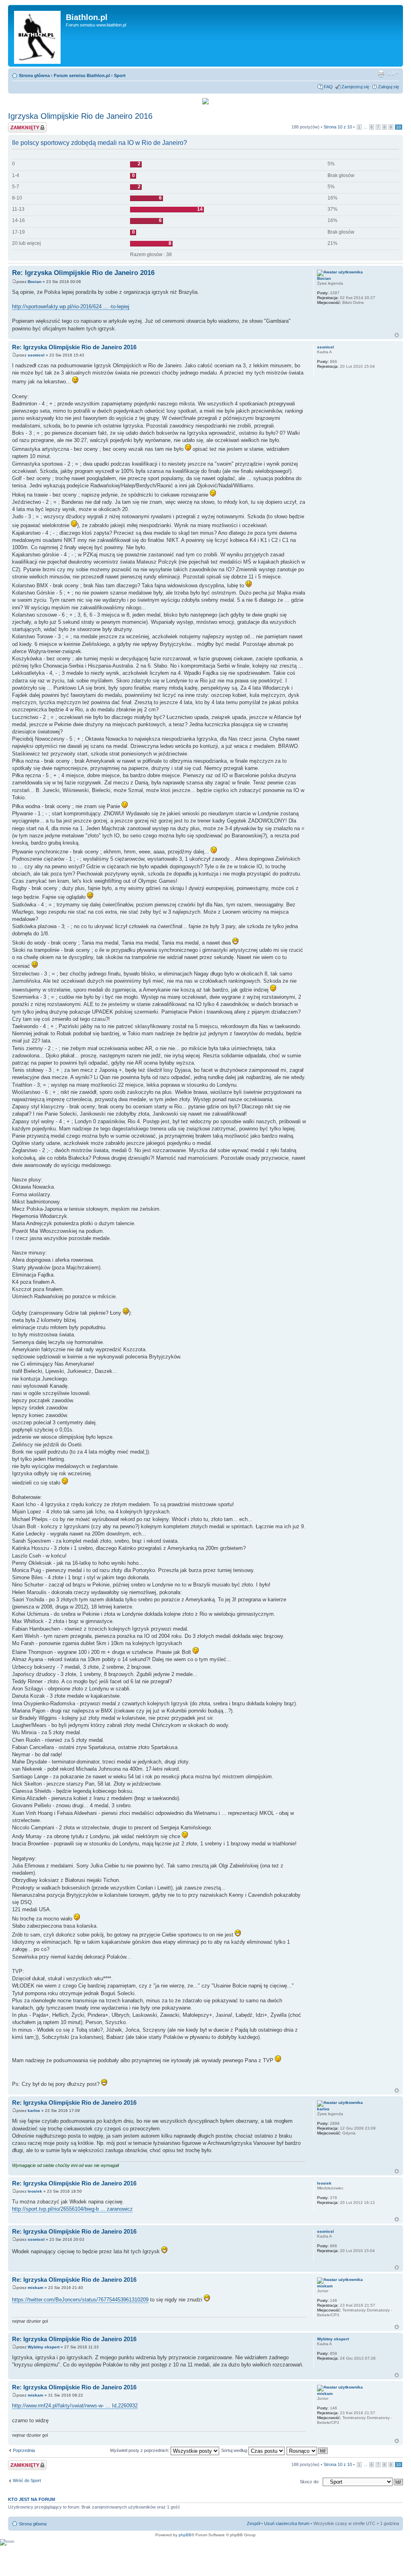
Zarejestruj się (355, 87)
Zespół (253, 2523)
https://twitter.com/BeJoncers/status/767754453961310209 (80, 2300)
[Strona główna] (38, 36)
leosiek (35, 2191)
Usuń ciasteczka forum (287, 2523)
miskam (36, 2288)
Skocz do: (310, 2482)
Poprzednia (24, 2450)
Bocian (35, 282)
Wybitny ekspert (44, 2347)
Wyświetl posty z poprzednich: (140, 2450)
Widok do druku (381, 74)
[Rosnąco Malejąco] (307, 2450)
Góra (397, 335)
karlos (34, 2111)
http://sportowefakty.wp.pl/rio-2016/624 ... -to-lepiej (71, 306)
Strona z (338, 127)
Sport (120, 75)
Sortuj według (235, 2450)
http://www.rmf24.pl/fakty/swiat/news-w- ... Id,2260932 (75, 2406)
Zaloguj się (389, 87)
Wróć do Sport (27, 2480)
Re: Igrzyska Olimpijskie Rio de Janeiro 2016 (83, 273)
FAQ (328, 87)
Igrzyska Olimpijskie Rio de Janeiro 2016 (80, 116)
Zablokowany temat (27, 125)
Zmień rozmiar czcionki (393, 74)
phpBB (185, 2535)
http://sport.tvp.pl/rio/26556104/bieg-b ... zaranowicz (72, 2209)
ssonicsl (36, 355)
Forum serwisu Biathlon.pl (82, 75)
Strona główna (34, 75)
